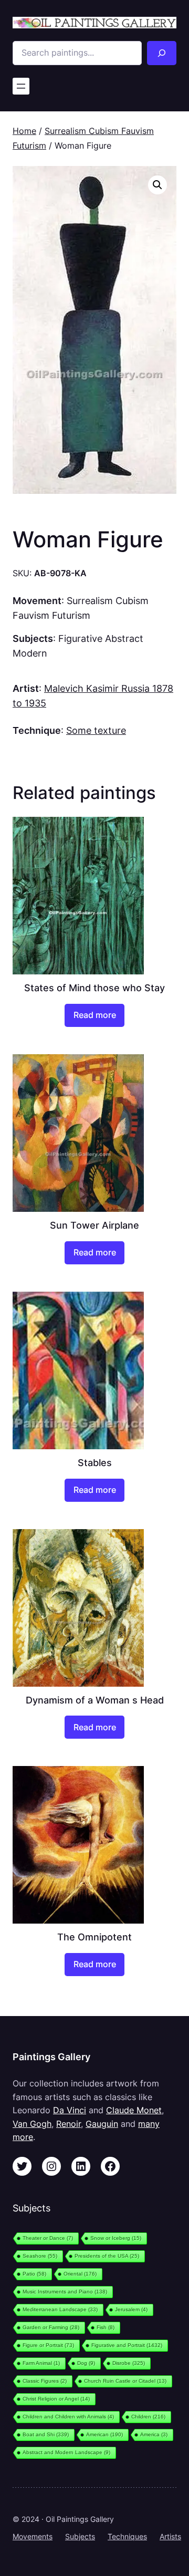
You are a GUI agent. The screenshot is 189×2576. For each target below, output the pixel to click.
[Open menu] (21, 86)
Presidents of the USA (107, 2256)
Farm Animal (41, 2363)
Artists (170, 2536)
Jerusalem (131, 2309)
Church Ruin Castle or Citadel (125, 2381)
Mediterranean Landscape (60, 2309)
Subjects (80, 2536)
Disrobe (129, 2363)
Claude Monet (134, 2110)
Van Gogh (32, 2124)
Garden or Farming (51, 2327)
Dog (86, 2363)
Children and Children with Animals (68, 2417)
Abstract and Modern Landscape (66, 2452)
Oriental (80, 2274)
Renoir (69, 2124)
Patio (34, 2274)
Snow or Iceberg (116, 2238)
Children (148, 2417)
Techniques (127, 2536)
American (104, 2434)
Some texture (96, 730)
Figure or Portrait (48, 2345)
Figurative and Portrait (127, 2345)
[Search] (162, 53)
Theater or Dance (48, 2238)
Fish (106, 2327)
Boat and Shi (46, 2434)
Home (24, 131)
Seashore (40, 2256)
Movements (33, 2536)
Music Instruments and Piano (65, 2292)
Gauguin (102, 2124)
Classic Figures (45, 2381)
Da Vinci (70, 2110)
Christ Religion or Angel (56, 2399)
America (154, 2434)
